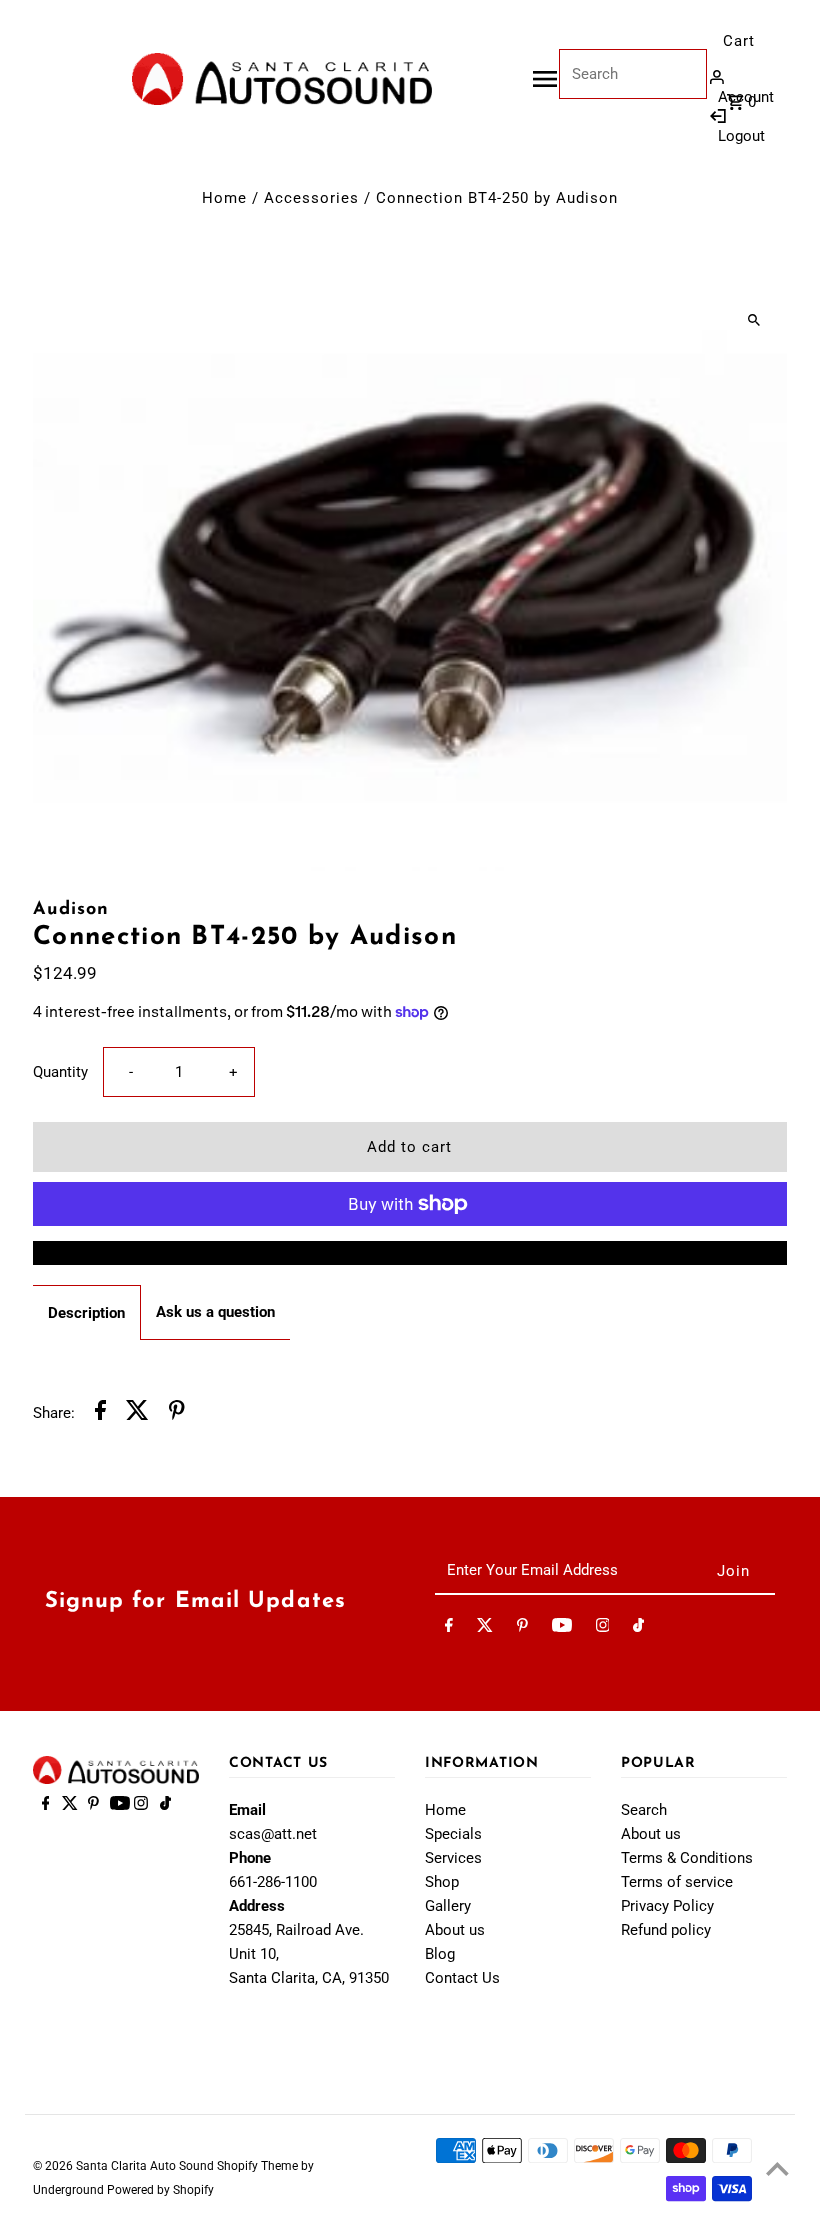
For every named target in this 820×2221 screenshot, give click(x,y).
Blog (440, 1954)
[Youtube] (562, 1629)
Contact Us (462, 1978)
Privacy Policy (667, 1906)
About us (455, 1930)
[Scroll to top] (777, 2168)
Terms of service (677, 1882)
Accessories (311, 198)
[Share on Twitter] (137, 1413)
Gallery (448, 1906)
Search (644, 1810)
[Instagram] (603, 1629)
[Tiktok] (638, 1629)
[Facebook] (449, 1629)
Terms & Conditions (687, 1858)
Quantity (60, 1072)
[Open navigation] (545, 79)
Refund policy (666, 1930)
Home (224, 198)
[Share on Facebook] (100, 1413)
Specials (453, 1834)
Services (453, 1858)
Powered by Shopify (160, 2190)
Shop (442, 1882)
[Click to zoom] (754, 319)
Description (86, 1313)
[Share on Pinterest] (177, 1413)
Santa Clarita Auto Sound (146, 2166)
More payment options (409, 1253)
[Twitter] (485, 1629)
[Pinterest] (522, 1629)
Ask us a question (215, 1312)
